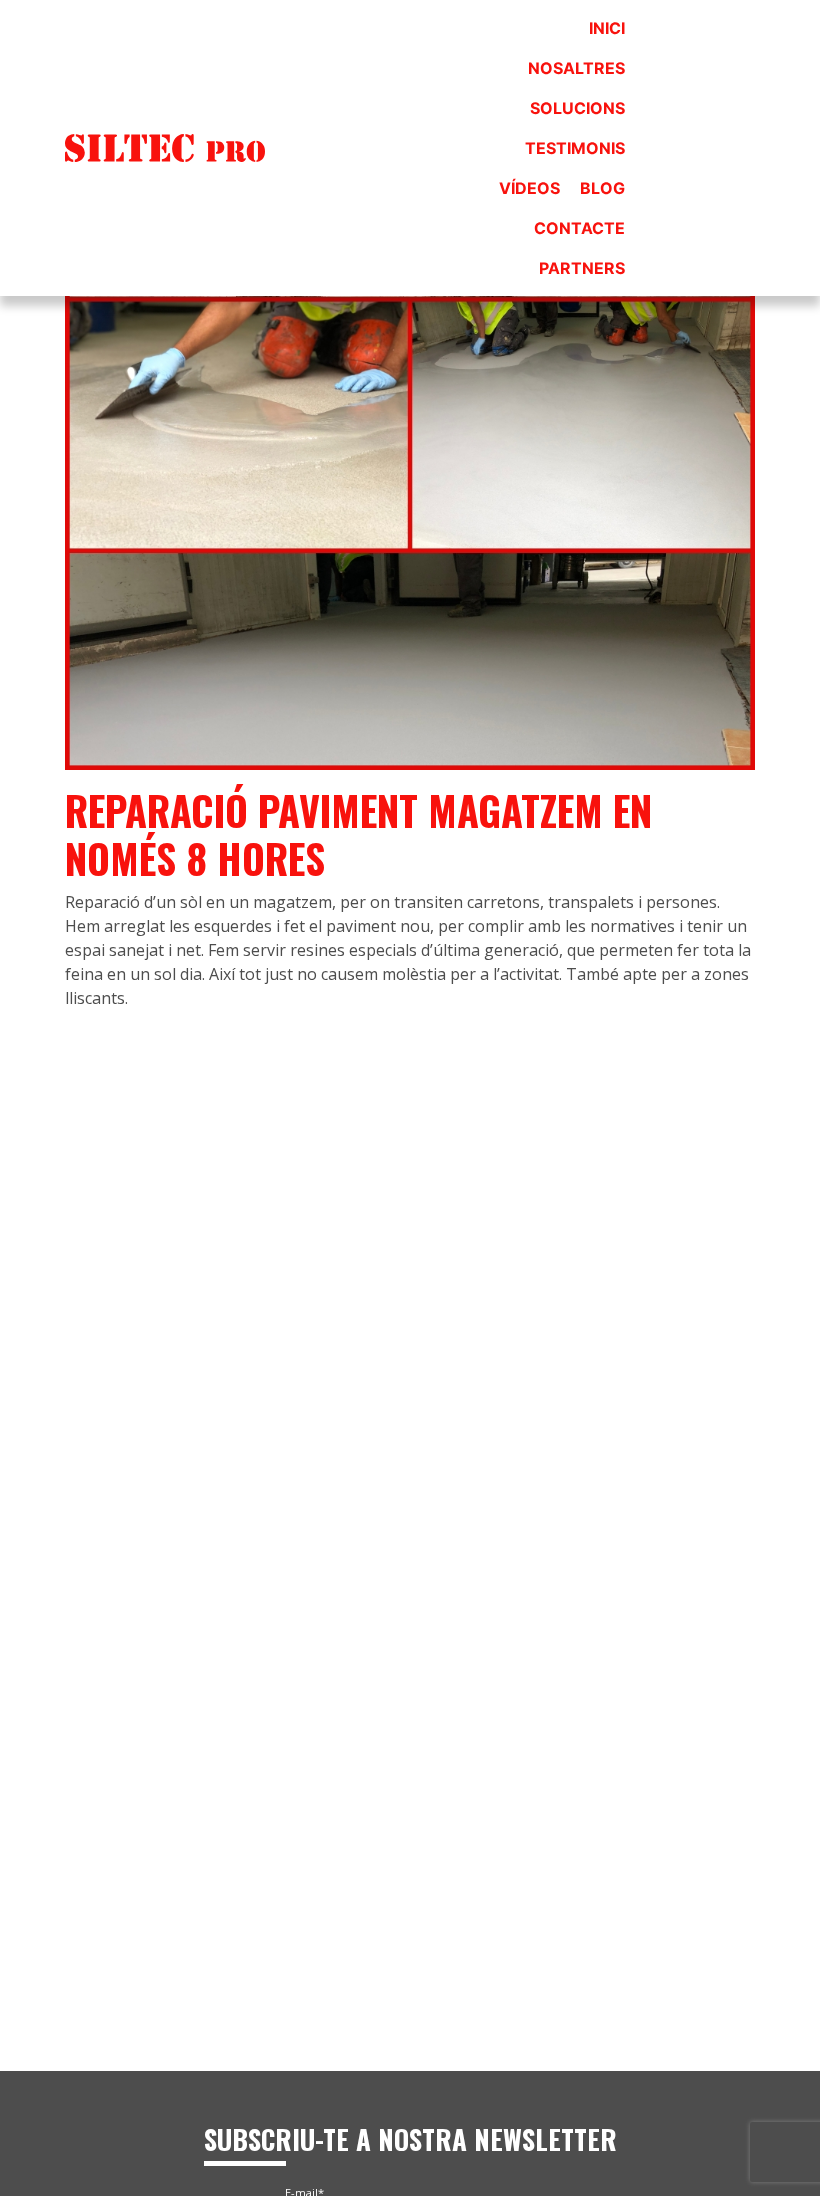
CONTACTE (579, 228)
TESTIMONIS (575, 148)
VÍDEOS (529, 188)
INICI (607, 28)
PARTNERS (582, 268)
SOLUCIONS (577, 108)
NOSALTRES (576, 68)
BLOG (602, 188)
